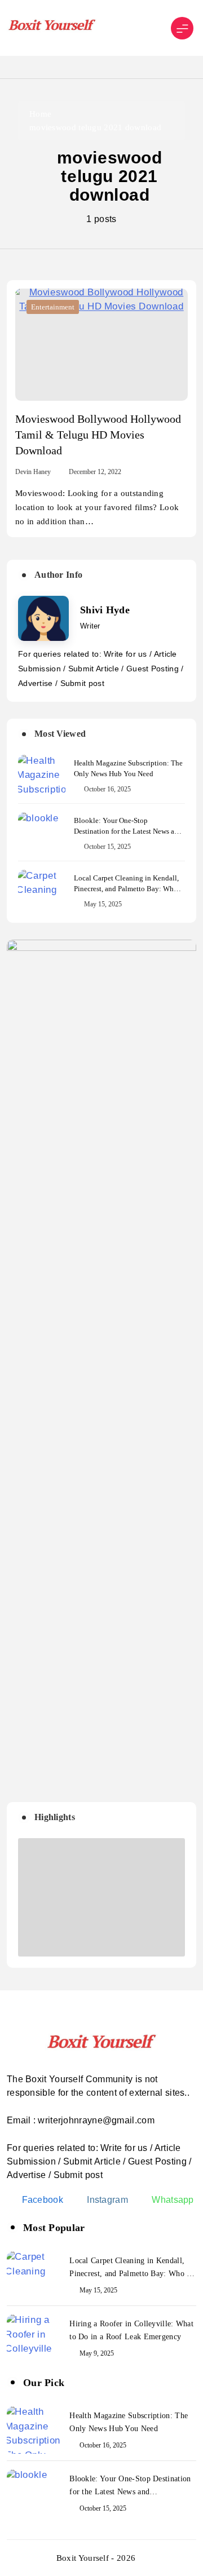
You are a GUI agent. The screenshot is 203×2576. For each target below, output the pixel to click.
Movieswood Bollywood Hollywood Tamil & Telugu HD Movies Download (98, 435)
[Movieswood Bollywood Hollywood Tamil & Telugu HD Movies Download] (101, 345)
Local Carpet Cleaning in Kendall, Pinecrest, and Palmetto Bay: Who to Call (126, 889)
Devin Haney (33, 472)
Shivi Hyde (105, 610)
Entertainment (53, 307)
